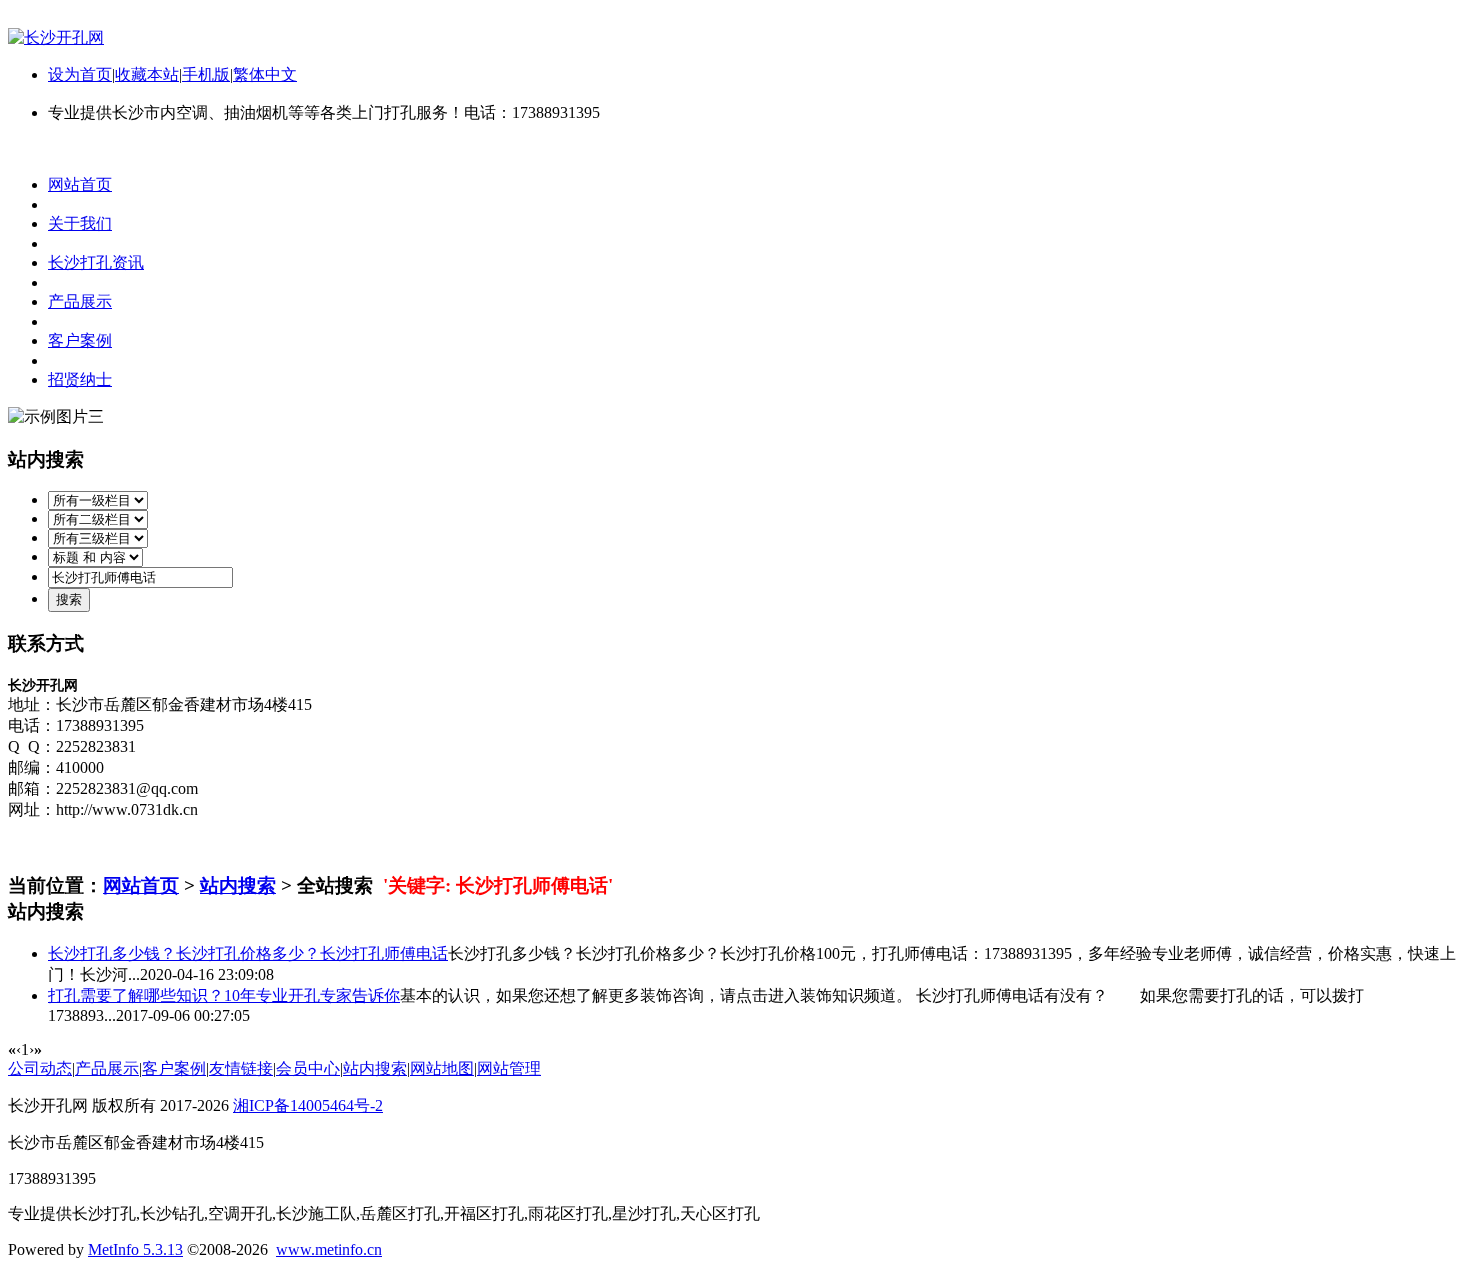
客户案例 (174, 1068)
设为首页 (80, 74)
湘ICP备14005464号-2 (308, 1105)
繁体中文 (265, 74)
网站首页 (141, 885)
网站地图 (442, 1068)
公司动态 (40, 1068)
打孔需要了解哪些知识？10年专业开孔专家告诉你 (224, 995)
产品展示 (107, 1068)
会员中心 (308, 1068)
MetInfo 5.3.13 (135, 1249)
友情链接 (241, 1068)
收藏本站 (147, 74)
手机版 (206, 74)
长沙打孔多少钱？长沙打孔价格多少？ (248, 953)
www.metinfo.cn (329, 1249)
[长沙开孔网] (56, 37)
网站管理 (509, 1068)
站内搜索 (238, 885)
